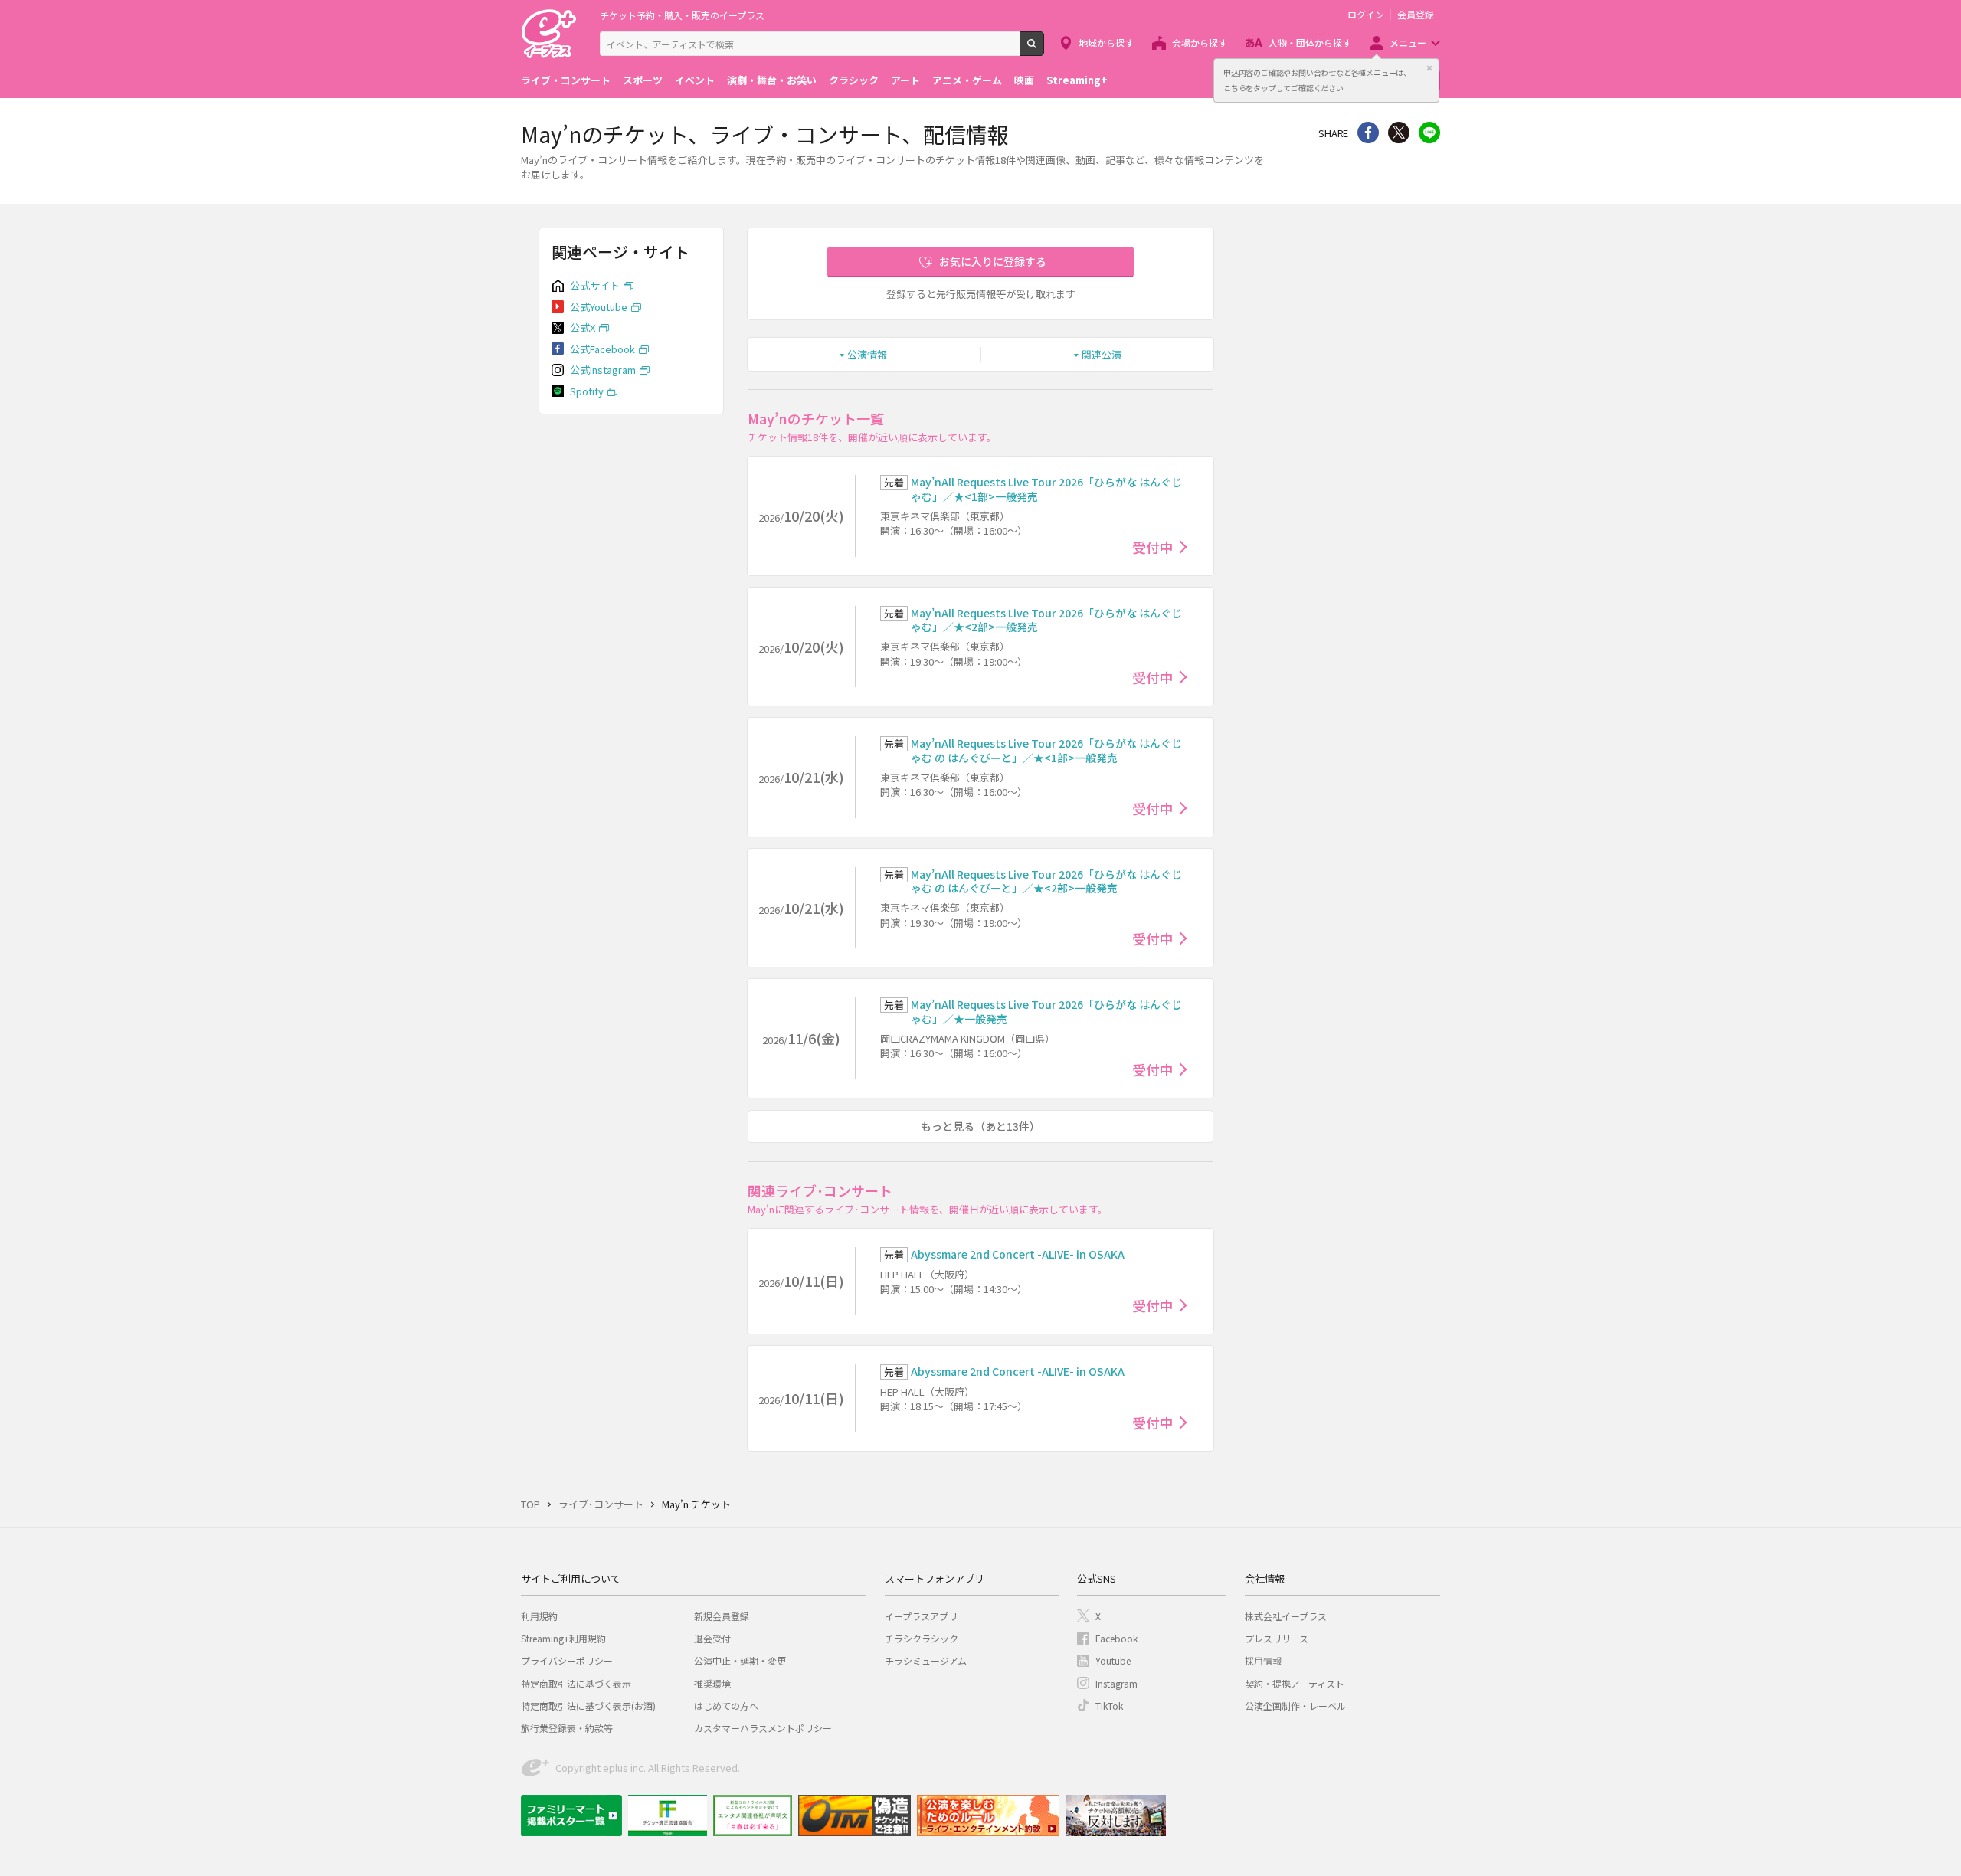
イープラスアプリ (921, 1616)
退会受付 (712, 1638)
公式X (583, 327)
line (1429, 133)
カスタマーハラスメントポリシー (763, 1728)
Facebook (1116, 1638)
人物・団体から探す (1310, 43)
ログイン (1366, 15)
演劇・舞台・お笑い (772, 80)
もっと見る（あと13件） (980, 1126)
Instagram (1116, 1683)
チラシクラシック (922, 1638)
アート (905, 80)
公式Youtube (599, 307)
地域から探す (1106, 43)
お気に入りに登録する (993, 261)
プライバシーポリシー (567, 1660)
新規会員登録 (722, 1616)
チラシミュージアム (926, 1660)
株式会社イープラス (1286, 1616)
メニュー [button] (1408, 43)
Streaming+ (1077, 80)
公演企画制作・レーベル (1295, 1706)
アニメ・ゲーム (967, 80)
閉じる (1429, 68)
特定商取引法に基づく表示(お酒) (588, 1706)
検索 (1044, 50)
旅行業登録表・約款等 (567, 1728)
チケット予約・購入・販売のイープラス (682, 15)
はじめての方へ (726, 1706)
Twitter (1399, 133)
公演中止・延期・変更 (740, 1660)
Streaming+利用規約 (563, 1638)
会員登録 (1416, 15)
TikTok (1109, 1706)
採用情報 (1263, 1660)
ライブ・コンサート (566, 80)
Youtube (1113, 1660)
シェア (1368, 133)
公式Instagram (603, 370)
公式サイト (595, 285)
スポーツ (643, 80)
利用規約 (539, 1616)
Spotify (587, 391)
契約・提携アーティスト (1295, 1683)
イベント (695, 80)
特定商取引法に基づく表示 (576, 1683)
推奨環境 (712, 1683)
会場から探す (1200, 43)
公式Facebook (602, 349)
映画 (1024, 80)
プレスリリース (1277, 1638)
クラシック (854, 80)
